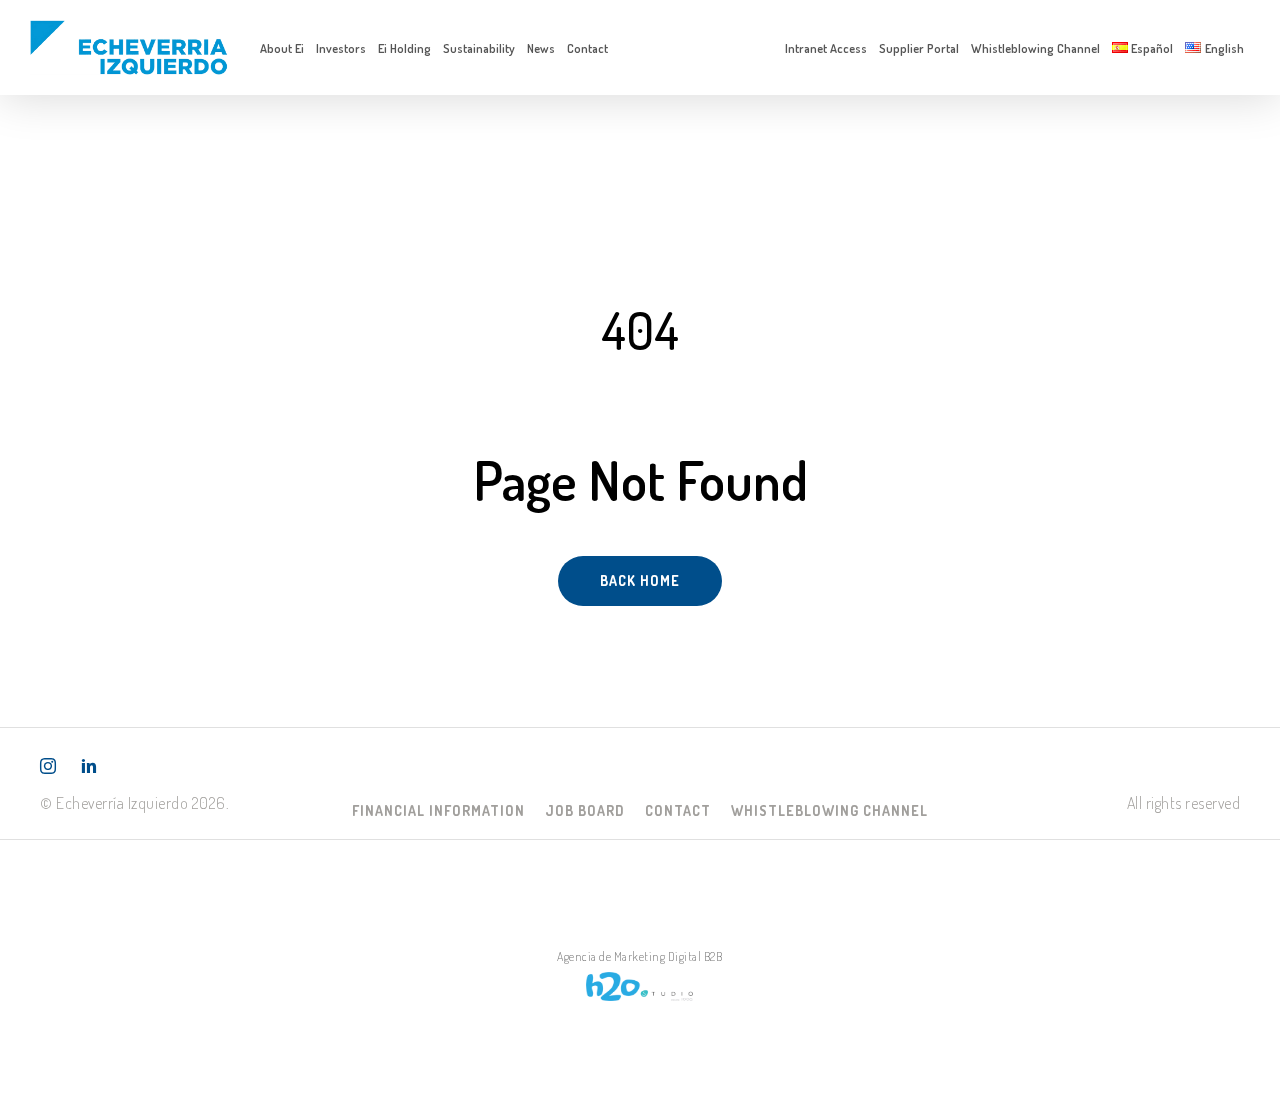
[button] (438, 810)
